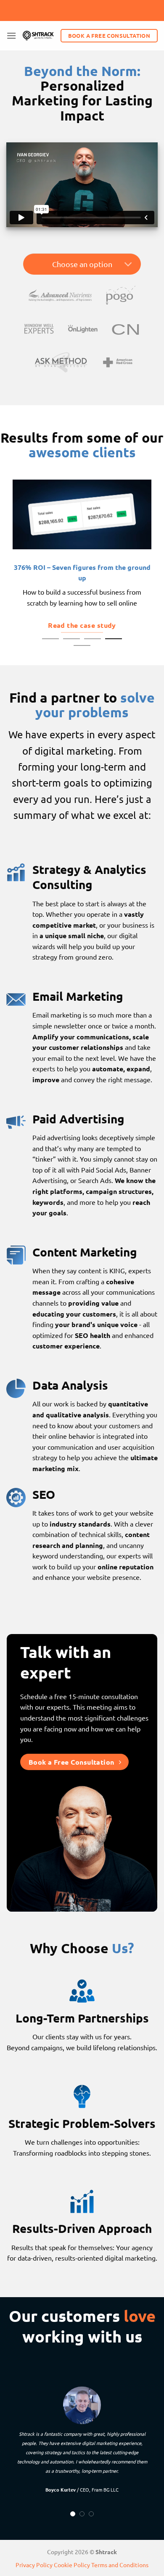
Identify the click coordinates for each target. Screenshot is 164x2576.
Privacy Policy (34, 2565)
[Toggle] (128, 265)
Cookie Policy (72, 2565)
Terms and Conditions (120, 2565)
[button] (11, 35)
